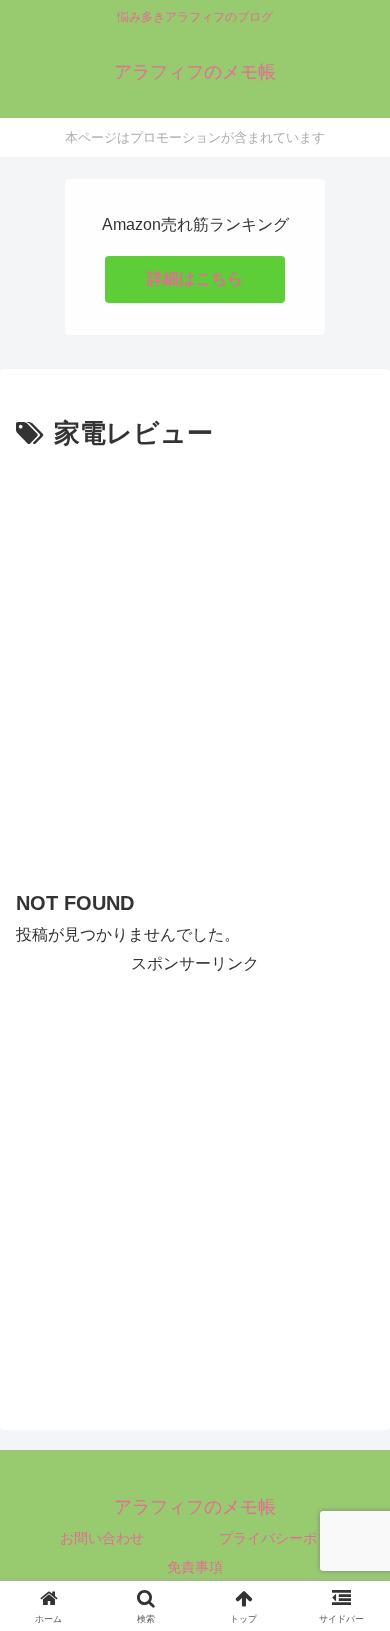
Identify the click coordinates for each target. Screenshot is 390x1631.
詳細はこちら (195, 278)
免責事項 (195, 1567)
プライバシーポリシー (289, 1538)
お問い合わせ (102, 1538)
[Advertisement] (195, 662)
